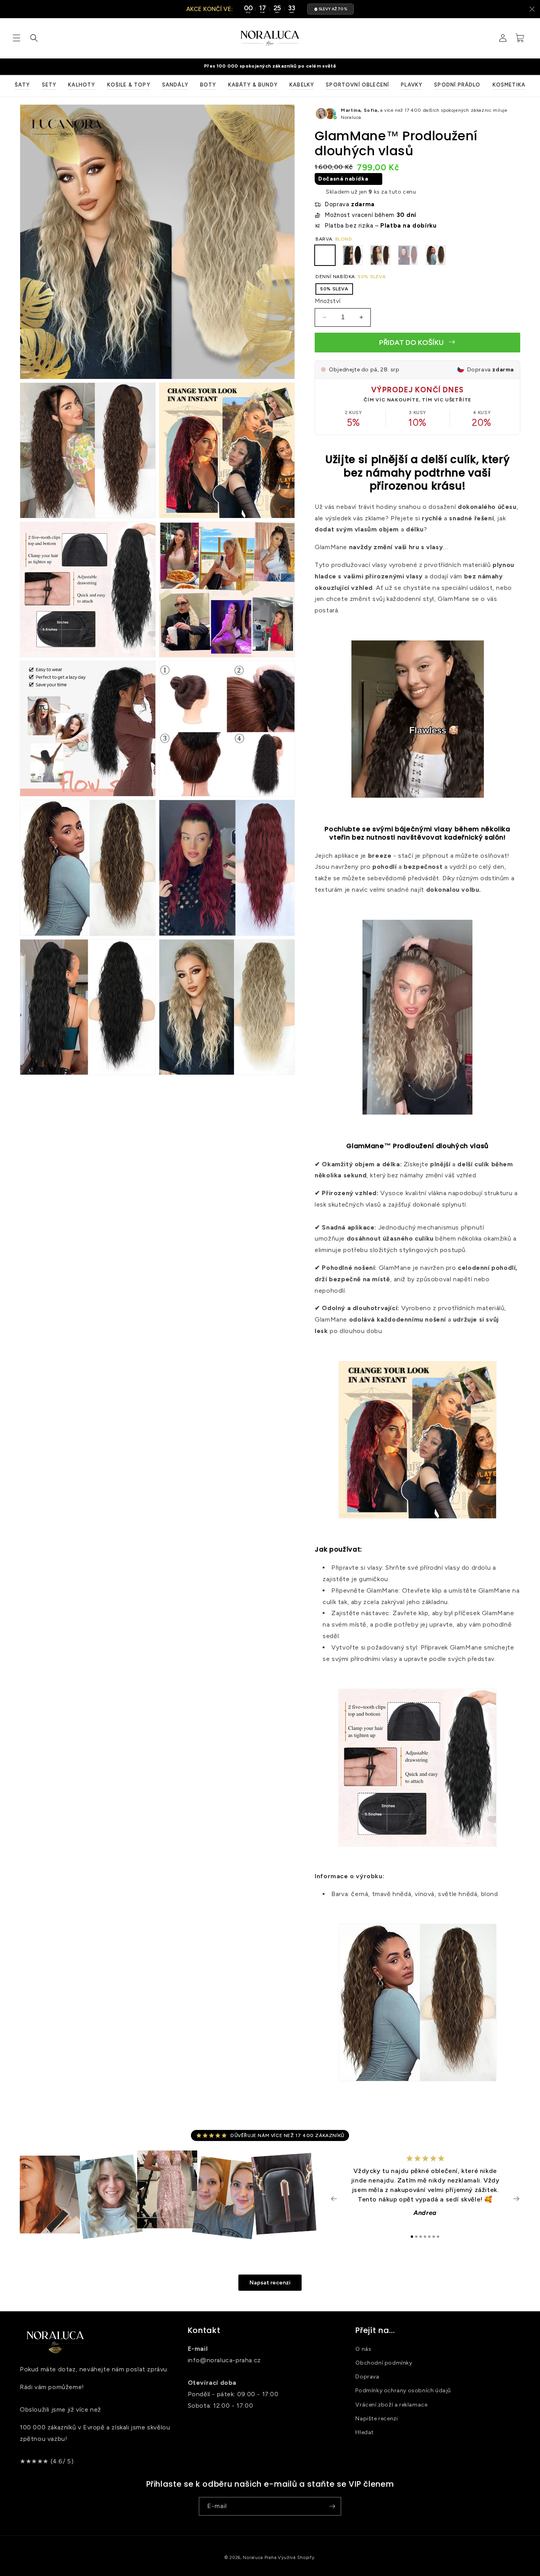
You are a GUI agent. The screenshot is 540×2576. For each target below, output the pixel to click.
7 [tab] (438, 2237)
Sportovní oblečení (357, 85)
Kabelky (302, 85)
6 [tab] (434, 2237)
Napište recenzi (377, 2419)
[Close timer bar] (532, 9)
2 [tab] (416, 2237)
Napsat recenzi (270, 2283)
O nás (363, 2349)
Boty (208, 85)
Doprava (367, 2377)
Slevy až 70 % (333, 9)
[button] (17, 38)
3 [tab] (421, 2237)
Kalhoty (81, 85)
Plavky (412, 85)
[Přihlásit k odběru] (332, 2506)
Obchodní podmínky (384, 2363)
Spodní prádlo (457, 85)
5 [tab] (429, 2237)
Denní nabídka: (350, 277)
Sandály (175, 85)
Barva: (334, 239)
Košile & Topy (129, 85)
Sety (49, 85)
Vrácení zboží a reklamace (391, 2405)
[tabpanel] (425, 2190)
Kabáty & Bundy (253, 85)
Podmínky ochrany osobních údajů (403, 2391)
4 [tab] (425, 2237)
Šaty (22, 85)
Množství (328, 301)
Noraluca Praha (260, 2558)
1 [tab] (412, 2237)
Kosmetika (509, 85)
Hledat (365, 2432)
